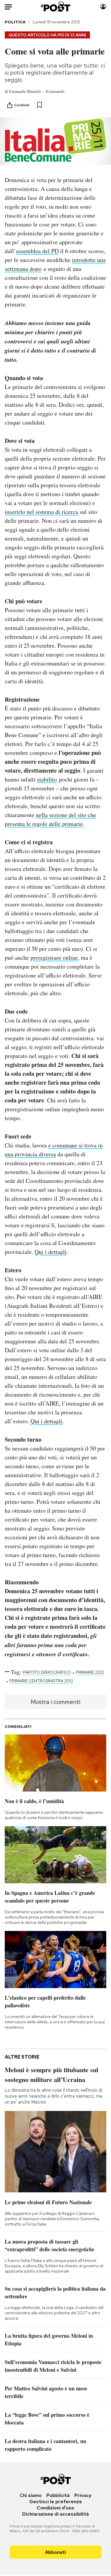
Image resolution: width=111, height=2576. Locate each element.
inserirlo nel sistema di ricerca (41, 512)
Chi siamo (31, 2495)
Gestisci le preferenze (56, 2502)
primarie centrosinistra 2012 (41, 1681)
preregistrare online (54, 957)
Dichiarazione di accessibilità (55, 2514)
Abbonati (55, 2552)
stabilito (47, 779)
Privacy (83, 2495)
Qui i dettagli (51, 1252)
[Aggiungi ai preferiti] (40, 105)
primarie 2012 (90, 1672)
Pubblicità (58, 2495)
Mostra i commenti (55, 1702)
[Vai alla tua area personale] (103, 7)
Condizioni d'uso (55, 2508)
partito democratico (47, 1672)
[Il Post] (55, 7)
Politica (15, 22)
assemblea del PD (37, 251)
